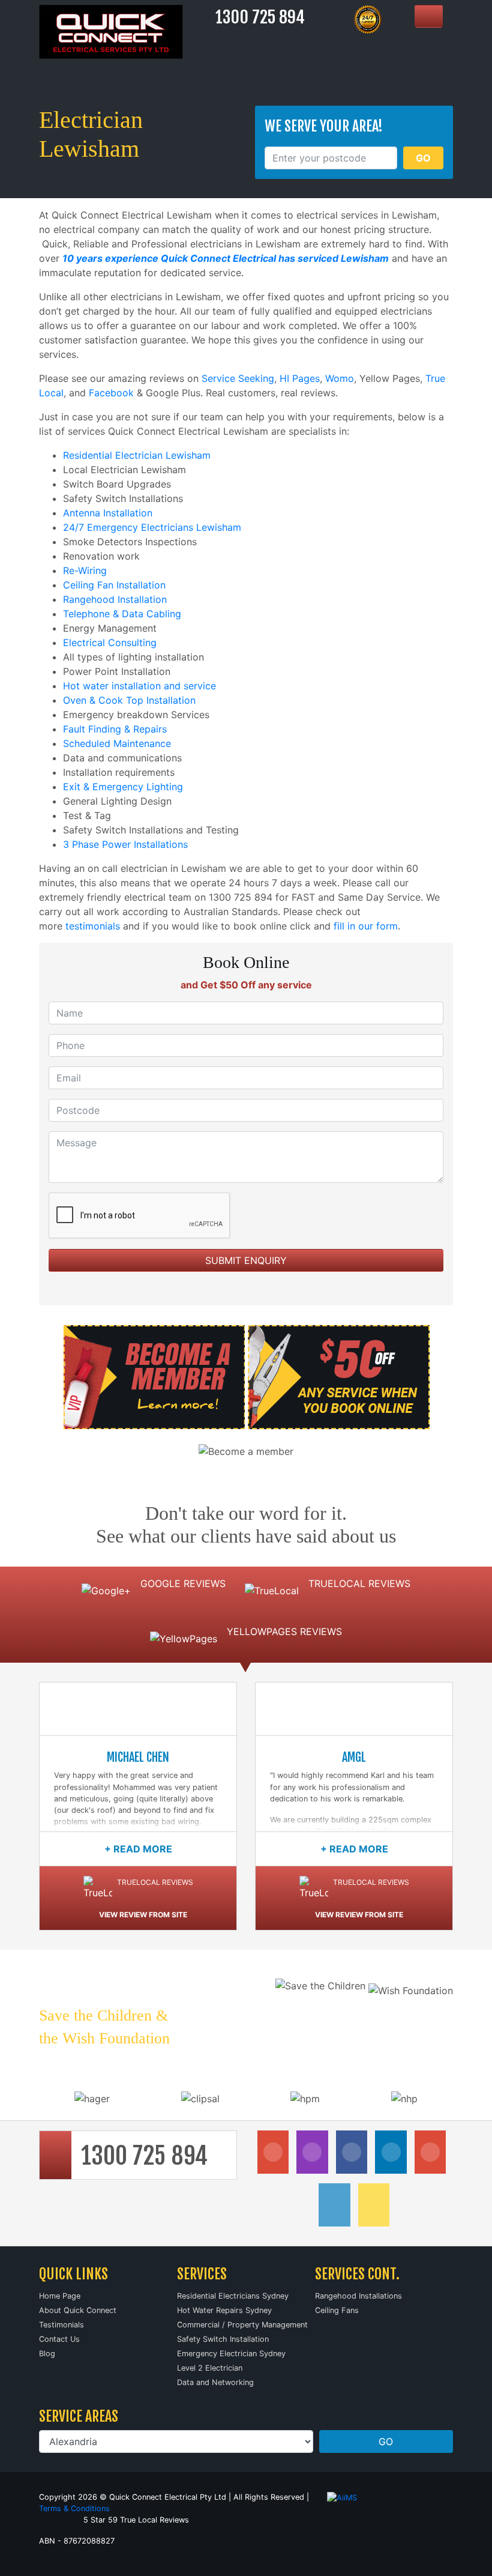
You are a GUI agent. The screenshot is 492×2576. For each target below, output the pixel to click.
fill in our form (366, 926)
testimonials (93, 926)
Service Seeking (238, 378)
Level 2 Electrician (210, 2368)
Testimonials (61, 2325)
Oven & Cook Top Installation (129, 700)
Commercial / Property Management (242, 2325)
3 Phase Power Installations (125, 844)
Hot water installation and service (139, 686)
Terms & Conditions (74, 2508)
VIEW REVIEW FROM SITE (143, 1915)
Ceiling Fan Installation (114, 585)
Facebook (111, 393)
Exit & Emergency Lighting (123, 787)
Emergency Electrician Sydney (231, 2354)
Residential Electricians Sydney (233, 2296)
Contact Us (59, 2339)
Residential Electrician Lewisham (137, 455)
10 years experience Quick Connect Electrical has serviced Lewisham (226, 258)
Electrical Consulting (110, 642)
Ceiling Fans (337, 2310)
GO (423, 158)
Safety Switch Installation (223, 2339)
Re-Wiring (85, 570)
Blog (47, 2354)
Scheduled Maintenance (117, 743)
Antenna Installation (108, 513)
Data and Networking (215, 2382)
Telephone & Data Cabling (122, 614)
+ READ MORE (138, 1849)
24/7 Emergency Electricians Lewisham (152, 527)
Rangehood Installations (358, 2296)
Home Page (60, 2296)
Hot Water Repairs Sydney (224, 2310)
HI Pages (300, 378)
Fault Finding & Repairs (115, 729)
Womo (340, 378)
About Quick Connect (78, 2310)
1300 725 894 (260, 17)
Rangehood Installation (115, 599)
